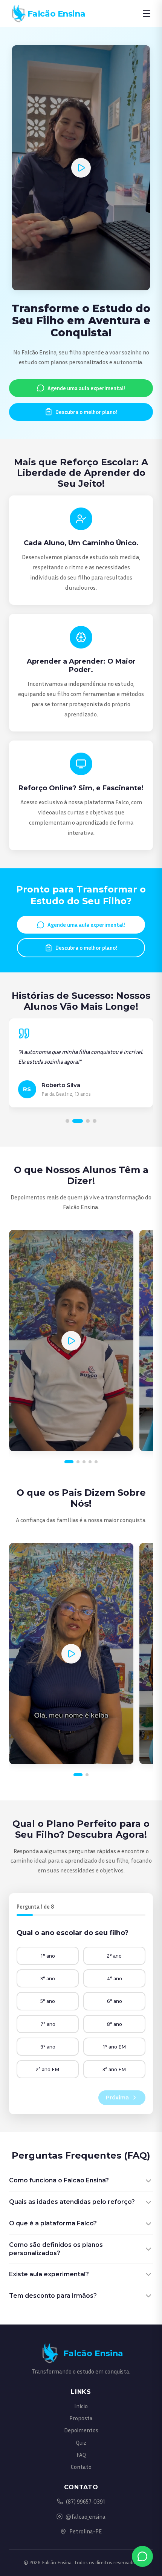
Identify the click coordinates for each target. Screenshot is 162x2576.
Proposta (81, 2418)
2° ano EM (48, 2069)
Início (81, 2406)
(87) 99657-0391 (86, 2501)
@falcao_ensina (86, 2516)
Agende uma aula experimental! (86, 388)
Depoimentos (81, 2430)
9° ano (48, 2046)
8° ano (115, 2024)
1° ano (48, 1956)
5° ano (48, 2001)
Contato (81, 2467)
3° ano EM (114, 2069)
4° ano (115, 1978)
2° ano (114, 1956)
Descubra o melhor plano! (86, 412)
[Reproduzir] (81, 168)
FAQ (81, 2455)
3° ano (48, 1978)
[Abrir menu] (147, 14)
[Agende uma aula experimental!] (142, 2556)
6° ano (115, 2001)
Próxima (117, 2098)
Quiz (81, 2443)
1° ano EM (115, 2046)
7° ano (48, 2024)
